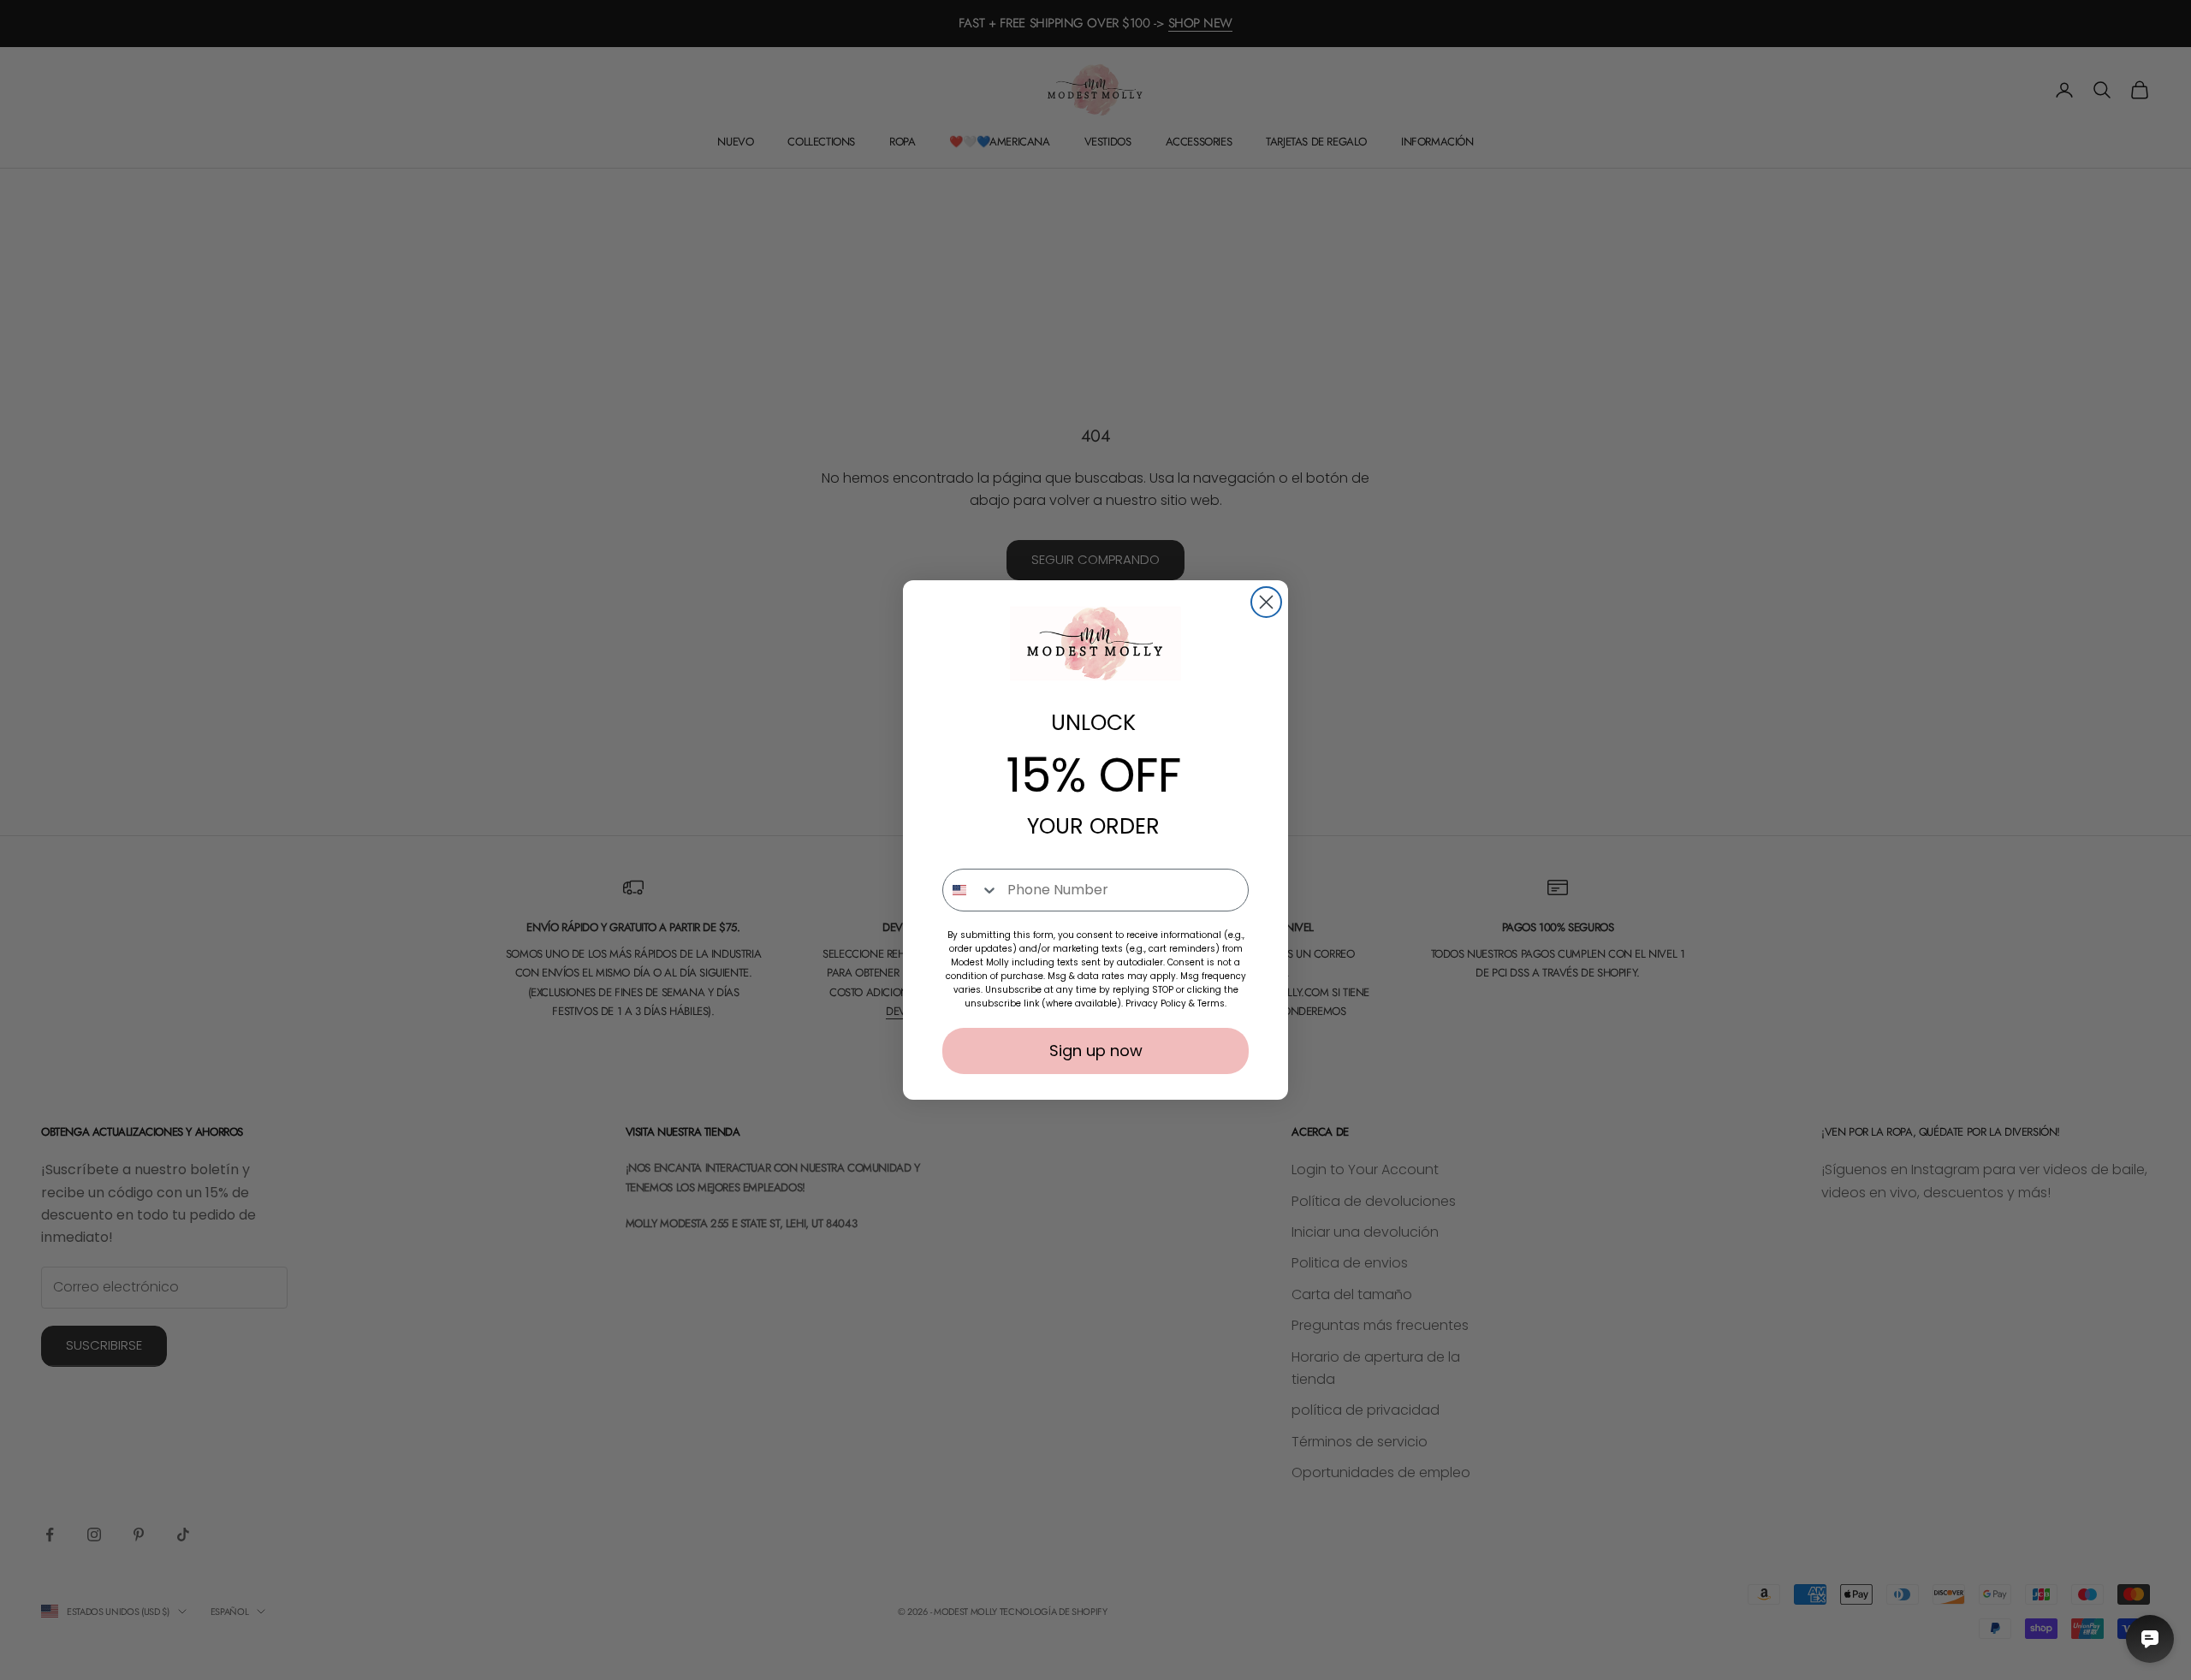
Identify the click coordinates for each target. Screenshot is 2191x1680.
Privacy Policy (1156, 1003)
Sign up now (1096, 1051)
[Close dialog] (1266, 602)
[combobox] (971, 890)
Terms (1211, 1003)
